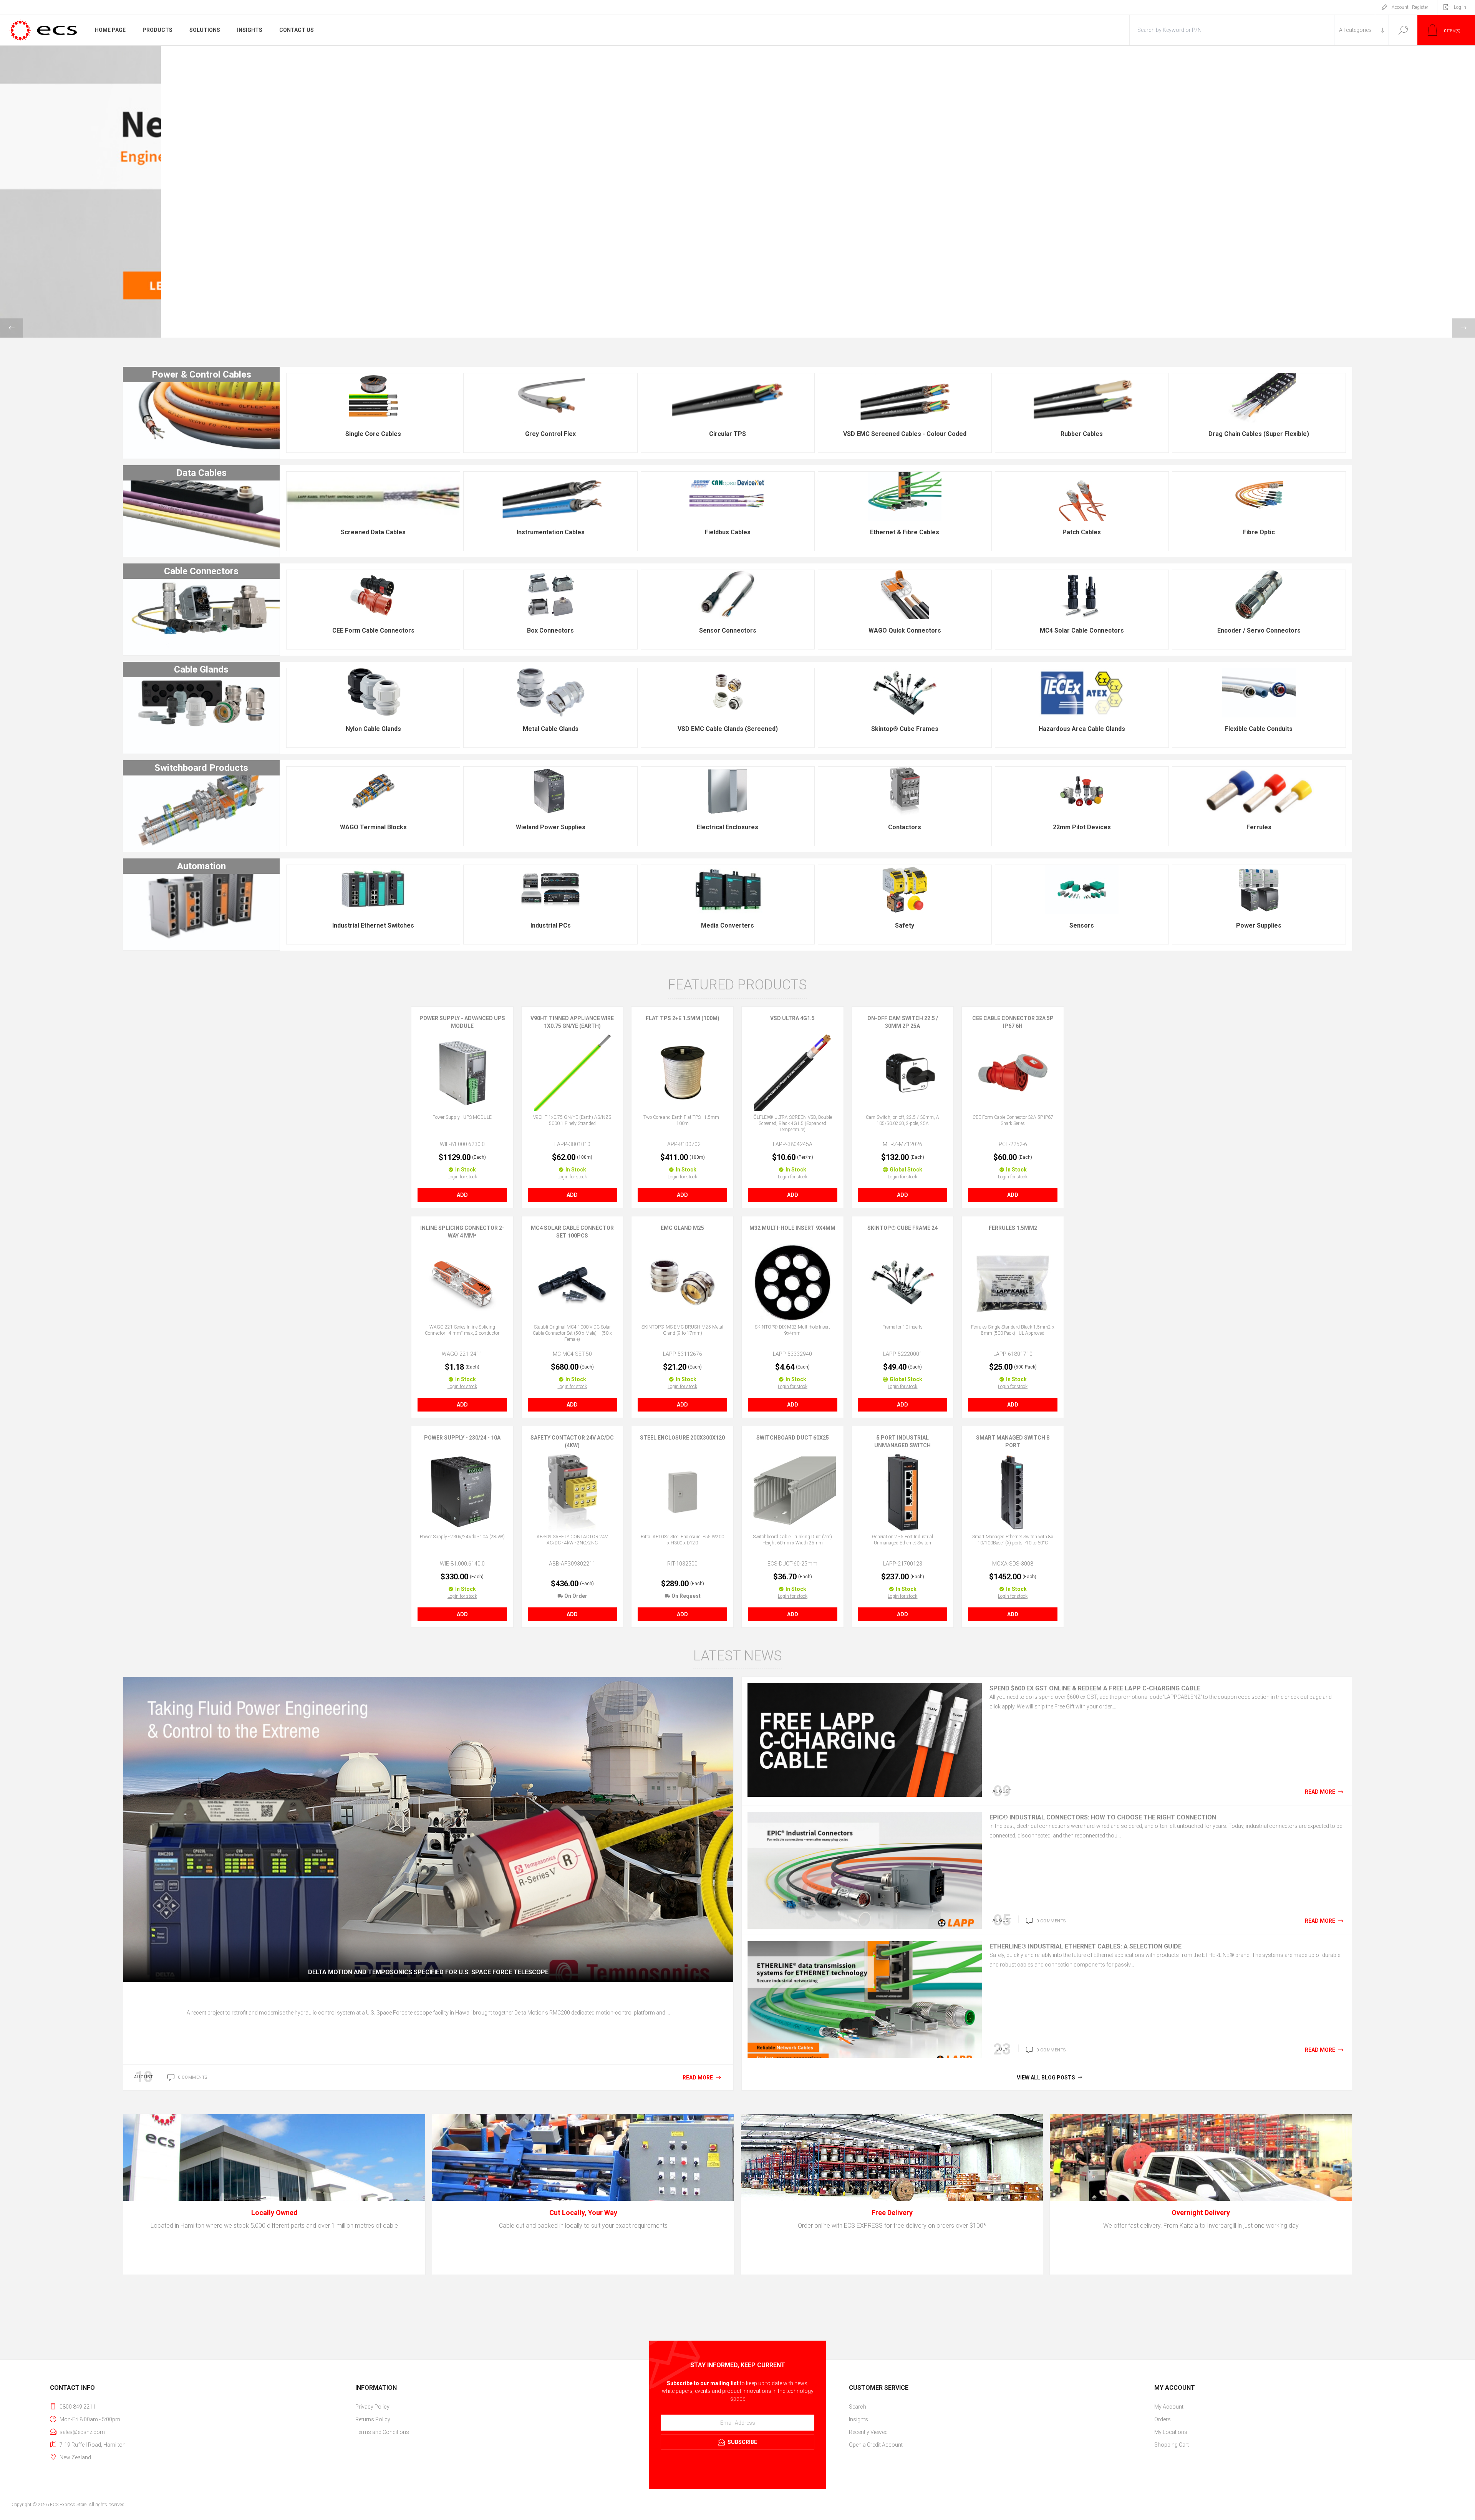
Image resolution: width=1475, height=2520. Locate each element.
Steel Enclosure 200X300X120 (682, 1438)
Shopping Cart (1172, 2445)
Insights (858, 2419)
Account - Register (1410, 7)
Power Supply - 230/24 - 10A (462, 1438)
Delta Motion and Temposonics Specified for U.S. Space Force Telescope (428, 1972)
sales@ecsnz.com (82, 2432)
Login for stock (462, 1177)
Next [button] (1463, 328)
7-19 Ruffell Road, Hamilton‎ (93, 2445)
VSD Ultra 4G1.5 (792, 1018)
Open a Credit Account (876, 2445)
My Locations (1171, 2432)
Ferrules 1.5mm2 (1013, 1228)
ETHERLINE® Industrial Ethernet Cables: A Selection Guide (1086, 1946)
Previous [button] (12, 328)
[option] (737, 192)
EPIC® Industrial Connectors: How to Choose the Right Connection (1103, 1817)
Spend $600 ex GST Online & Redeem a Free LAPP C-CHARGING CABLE (1095, 1688)
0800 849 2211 (78, 2407)
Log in (1460, 7)
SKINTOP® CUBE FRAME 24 (902, 1228)
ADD (462, 1195)
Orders (1163, 2419)
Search (1403, 30)
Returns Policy (373, 2419)
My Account (1169, 2407)
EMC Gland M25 (682, 1228)
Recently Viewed (868, 2432)
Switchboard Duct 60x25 (793, 1438)
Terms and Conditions (382, 2432)
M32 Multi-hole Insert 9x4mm (792, 1228)
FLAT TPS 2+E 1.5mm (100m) (683, 1018)
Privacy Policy (372, 2407)
